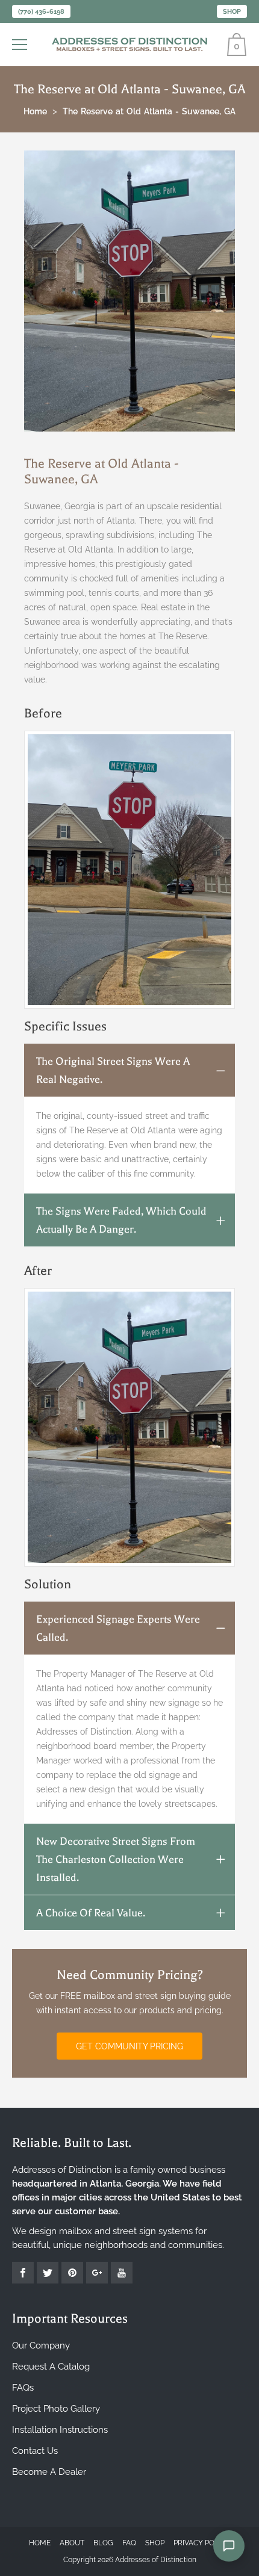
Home (40, 2543)
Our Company (41, 2345)
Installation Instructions (60, 2430)
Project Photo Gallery (56, 2409)
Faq (129, 2543)
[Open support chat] (229, 2546)
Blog (103, 2543)
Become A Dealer (49, 2472)
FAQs (23, 2388)
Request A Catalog (51, 2367)
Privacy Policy (202, 2543)
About (72, 2543)
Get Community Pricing (129, 2046)
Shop (232, 12)
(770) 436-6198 (41, 12)
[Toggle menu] (21, 45)
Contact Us (35, 2451)
